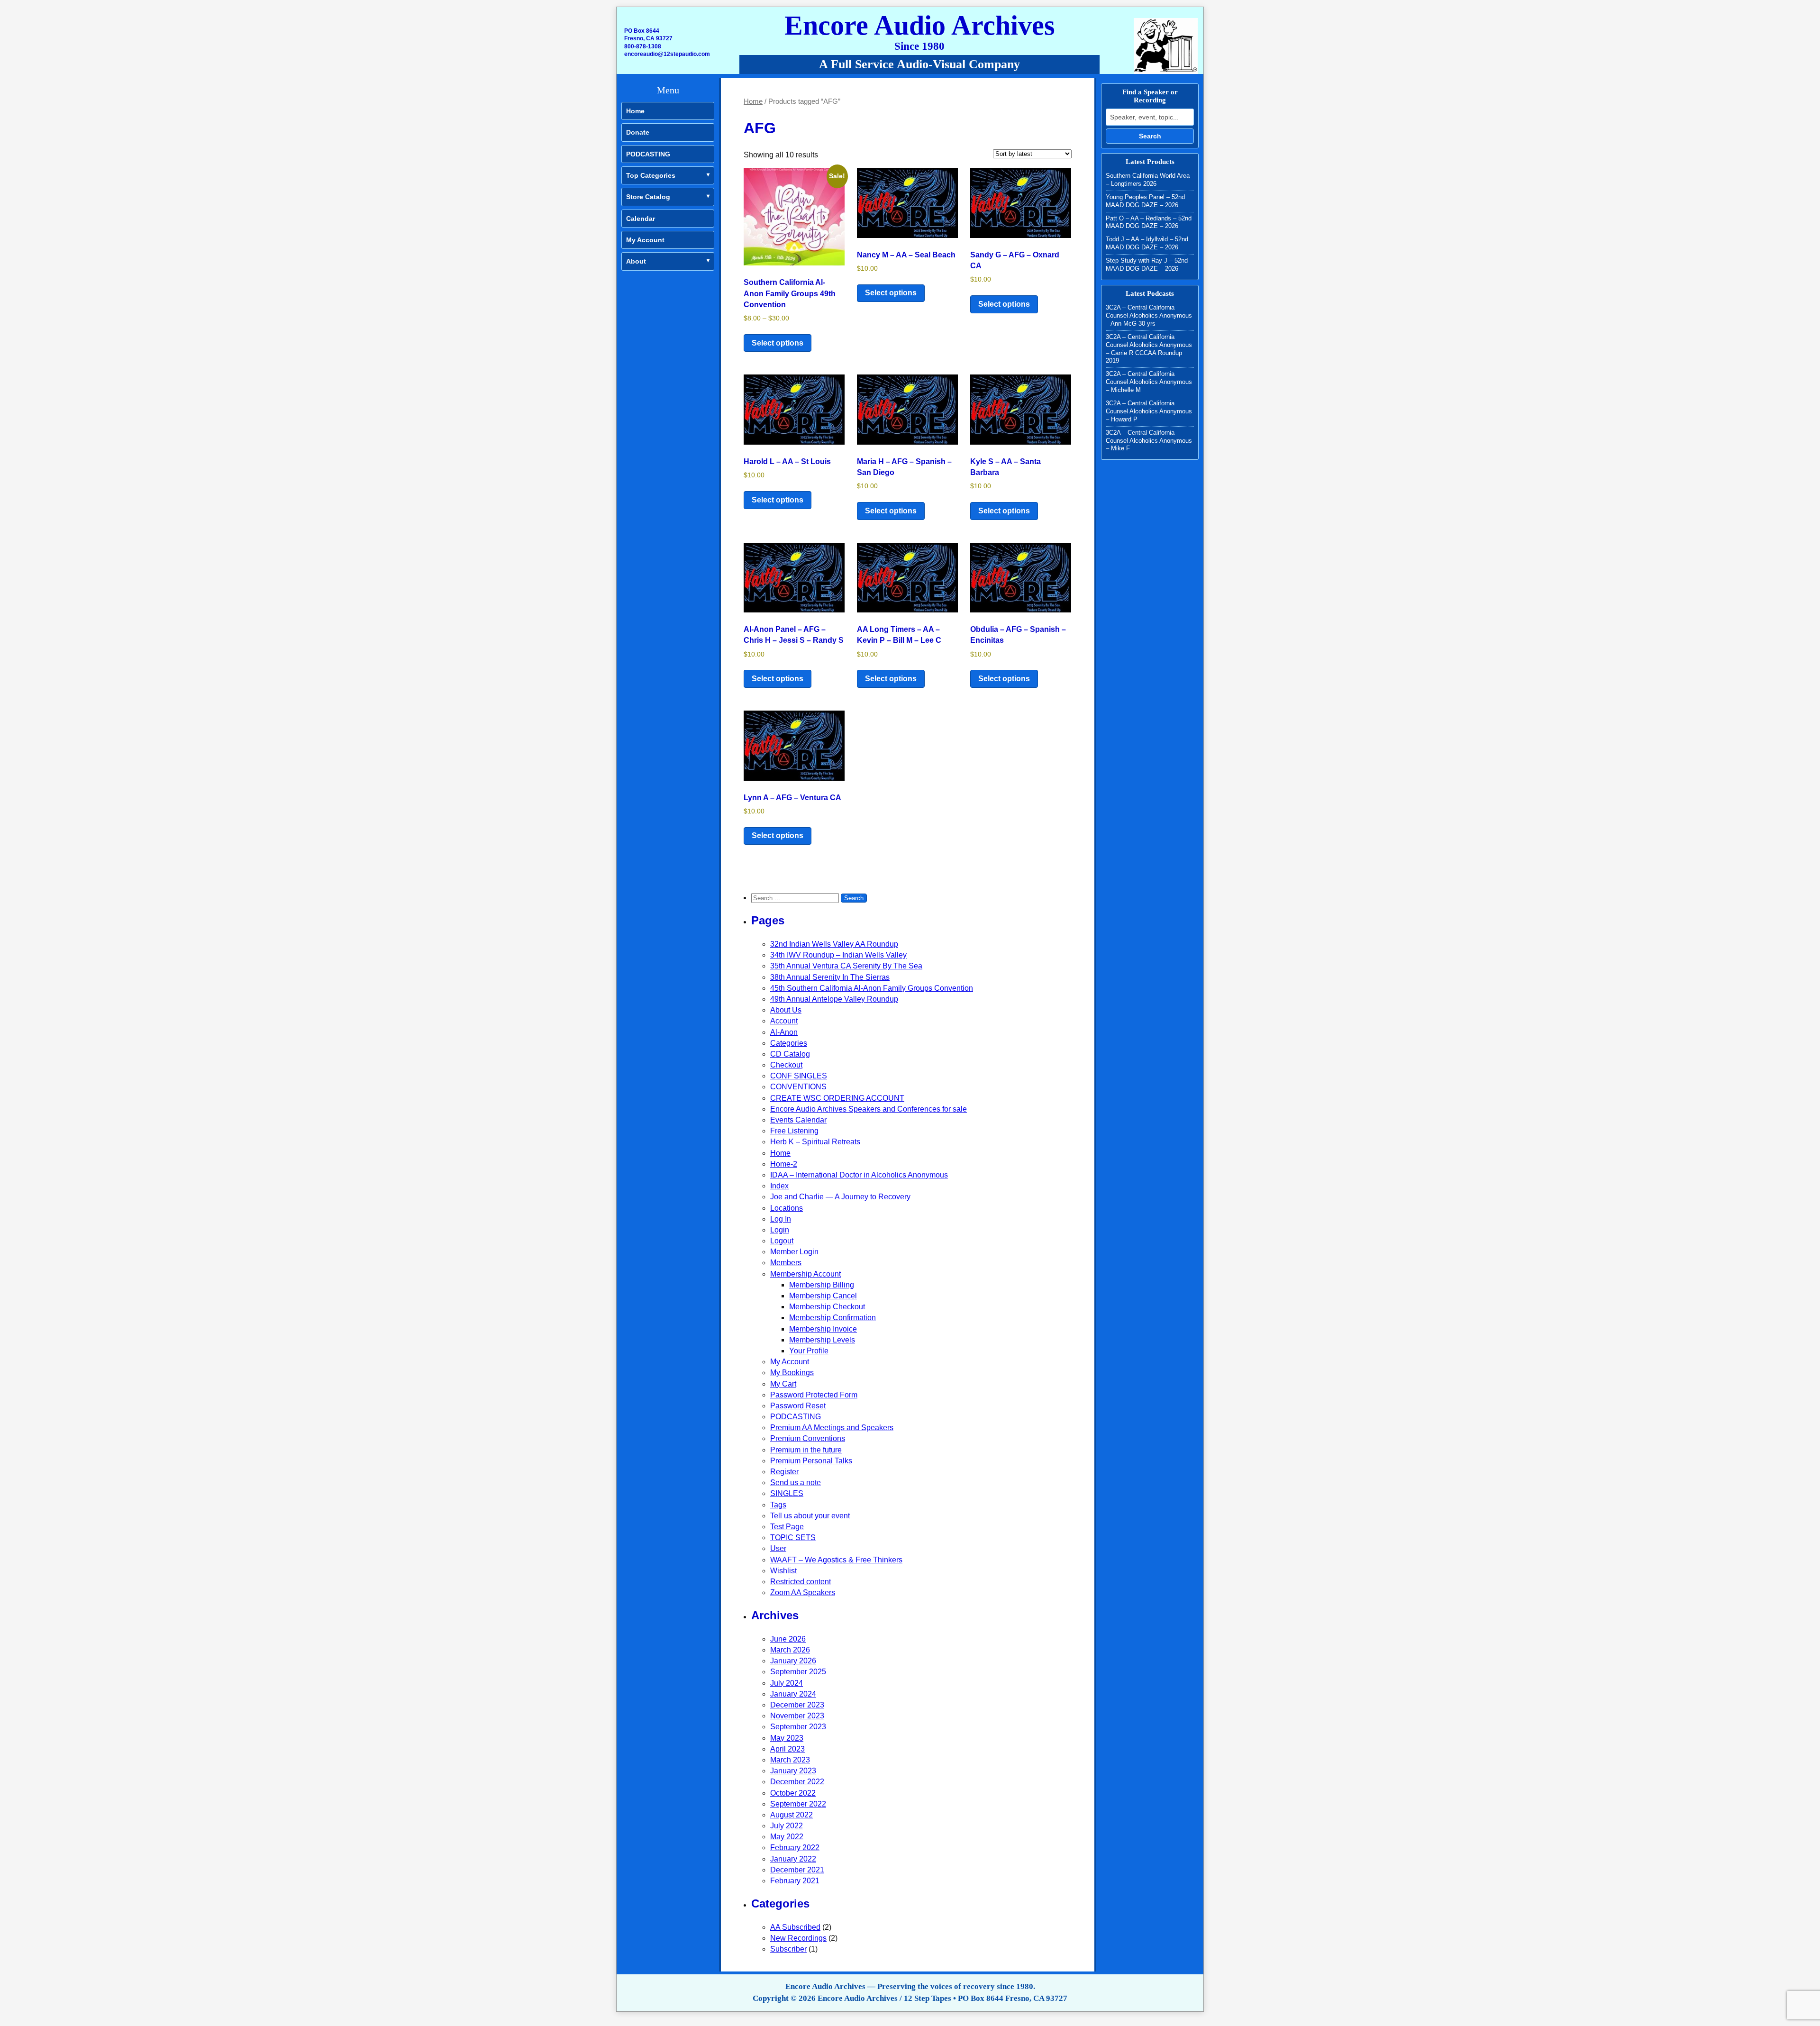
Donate (638, 132)
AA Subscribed (795, 1927)
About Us (786, 1010)
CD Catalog (790, 1054)
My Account (645, 240)
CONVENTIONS (798, 1087)
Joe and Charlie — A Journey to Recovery (840, 1197)
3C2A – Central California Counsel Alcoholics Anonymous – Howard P (1149, 411)
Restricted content (801, 1582)
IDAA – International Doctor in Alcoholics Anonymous (859, 1175)
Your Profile (809, 1351)
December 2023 (797, 1705)
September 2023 (798, 1727)
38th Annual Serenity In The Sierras (830, 977)
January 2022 (793, 1859)
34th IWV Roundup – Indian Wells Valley (838, 955)
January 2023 (793, 1771)
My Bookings (792, 1373)
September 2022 (798, 1804)
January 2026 (793, 1661)
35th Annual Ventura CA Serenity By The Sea (846, 966)
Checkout (786, 1065)
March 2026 (790, 1650)
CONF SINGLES (799, 1076)
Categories (789, 1043)
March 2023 (790, 1760)
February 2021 (795, 1881)
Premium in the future (806, 1450)
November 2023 (797, 1716)
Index (779, 1186)
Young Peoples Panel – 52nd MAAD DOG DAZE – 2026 (1145, 201)
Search (1150, 136)
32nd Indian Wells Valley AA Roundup (834, 944)
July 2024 (787, 1683)
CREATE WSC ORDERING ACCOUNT (837, 1098)
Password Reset (798, 1406)
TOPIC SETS (793, 1538)
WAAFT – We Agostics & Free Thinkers (836, 1560)
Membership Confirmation (833, 1318)
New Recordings (798, 1938)
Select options (778, 343)
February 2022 (795, 1848)
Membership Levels (822, 1340)
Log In (781, 1219)
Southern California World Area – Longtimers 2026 (1148, 180)
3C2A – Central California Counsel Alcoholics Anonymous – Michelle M (1149, 382)
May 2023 (787, 1738)
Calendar (641, 219)
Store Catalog (648, 197)
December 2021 (797, 1870)
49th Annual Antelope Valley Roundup (834, 999)
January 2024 (793, 1694)
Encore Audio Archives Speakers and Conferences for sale (869, 1109)
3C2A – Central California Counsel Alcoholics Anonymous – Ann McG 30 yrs (1149, 315)
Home (635, 111)
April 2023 (787, 1749)
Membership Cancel (823, 1296)
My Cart (783, 1384)
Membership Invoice (823, 1329)
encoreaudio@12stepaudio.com (667, 54)
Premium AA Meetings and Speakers (832, 1428)
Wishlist (783, 1571)
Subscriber (788, 1949)
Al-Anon (784, 1032)
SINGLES (787, 1493)
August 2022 (792, 1815)
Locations (787, 1208)
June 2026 (788, 1639)
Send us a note (796, 1483)
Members (786, 1263)
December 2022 (797, 1782)
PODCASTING (648, 154)
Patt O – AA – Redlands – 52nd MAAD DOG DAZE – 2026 (1149, 222)
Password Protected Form (814, 1395)
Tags (778, 1505)
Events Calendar (798, 1120)
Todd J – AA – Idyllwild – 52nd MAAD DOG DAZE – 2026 (1147, 243)
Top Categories (651, 175)
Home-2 (784, 1164)
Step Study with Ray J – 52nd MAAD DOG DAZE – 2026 (1147, 265)
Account (784, 1021)
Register (784, 1472)
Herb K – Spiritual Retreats (815, 1142)
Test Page (787, 1527)
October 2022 (793, 1793)
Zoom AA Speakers (803, 1593)
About (636, 261)
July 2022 (787, 1826)
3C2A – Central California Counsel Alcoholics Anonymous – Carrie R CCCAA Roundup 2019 (1149, 349)
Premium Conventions (808, 1438)
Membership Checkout (827, 1307)
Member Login (794, 1252)
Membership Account (805, 1274)
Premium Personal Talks (811, 1461)
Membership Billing (822, 1285)
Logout (782, 1241)
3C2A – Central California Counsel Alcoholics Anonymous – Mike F (1149, 441)
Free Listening (794, 1131)
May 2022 (787, 1837)
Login (780, 1230)
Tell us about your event (810, 1516)
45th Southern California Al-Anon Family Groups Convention (872, 988)
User (778, 1548)
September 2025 (798, 1672)
